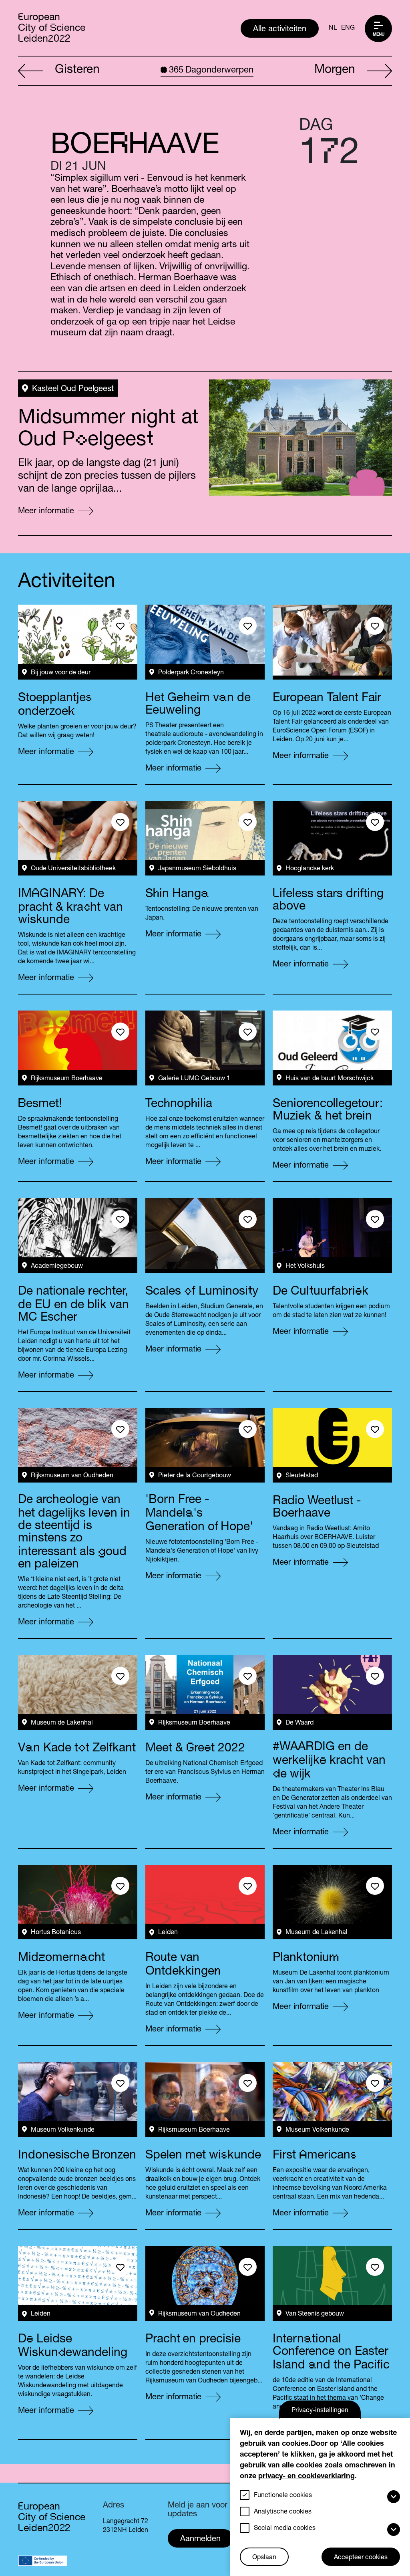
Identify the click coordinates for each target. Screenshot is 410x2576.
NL (333, 28)
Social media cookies (285, 2529)
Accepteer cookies (361, 2558)
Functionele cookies (283, 2496)
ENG (348, 28)
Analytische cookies (283, 2512)
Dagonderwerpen (211, 71)
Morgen (335, 71)
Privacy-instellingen (320, 2411)
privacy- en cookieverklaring (306, 2477)
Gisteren (77, 71)
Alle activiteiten (280, 30)
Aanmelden (200, 2540)
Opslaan (264, 2558)
